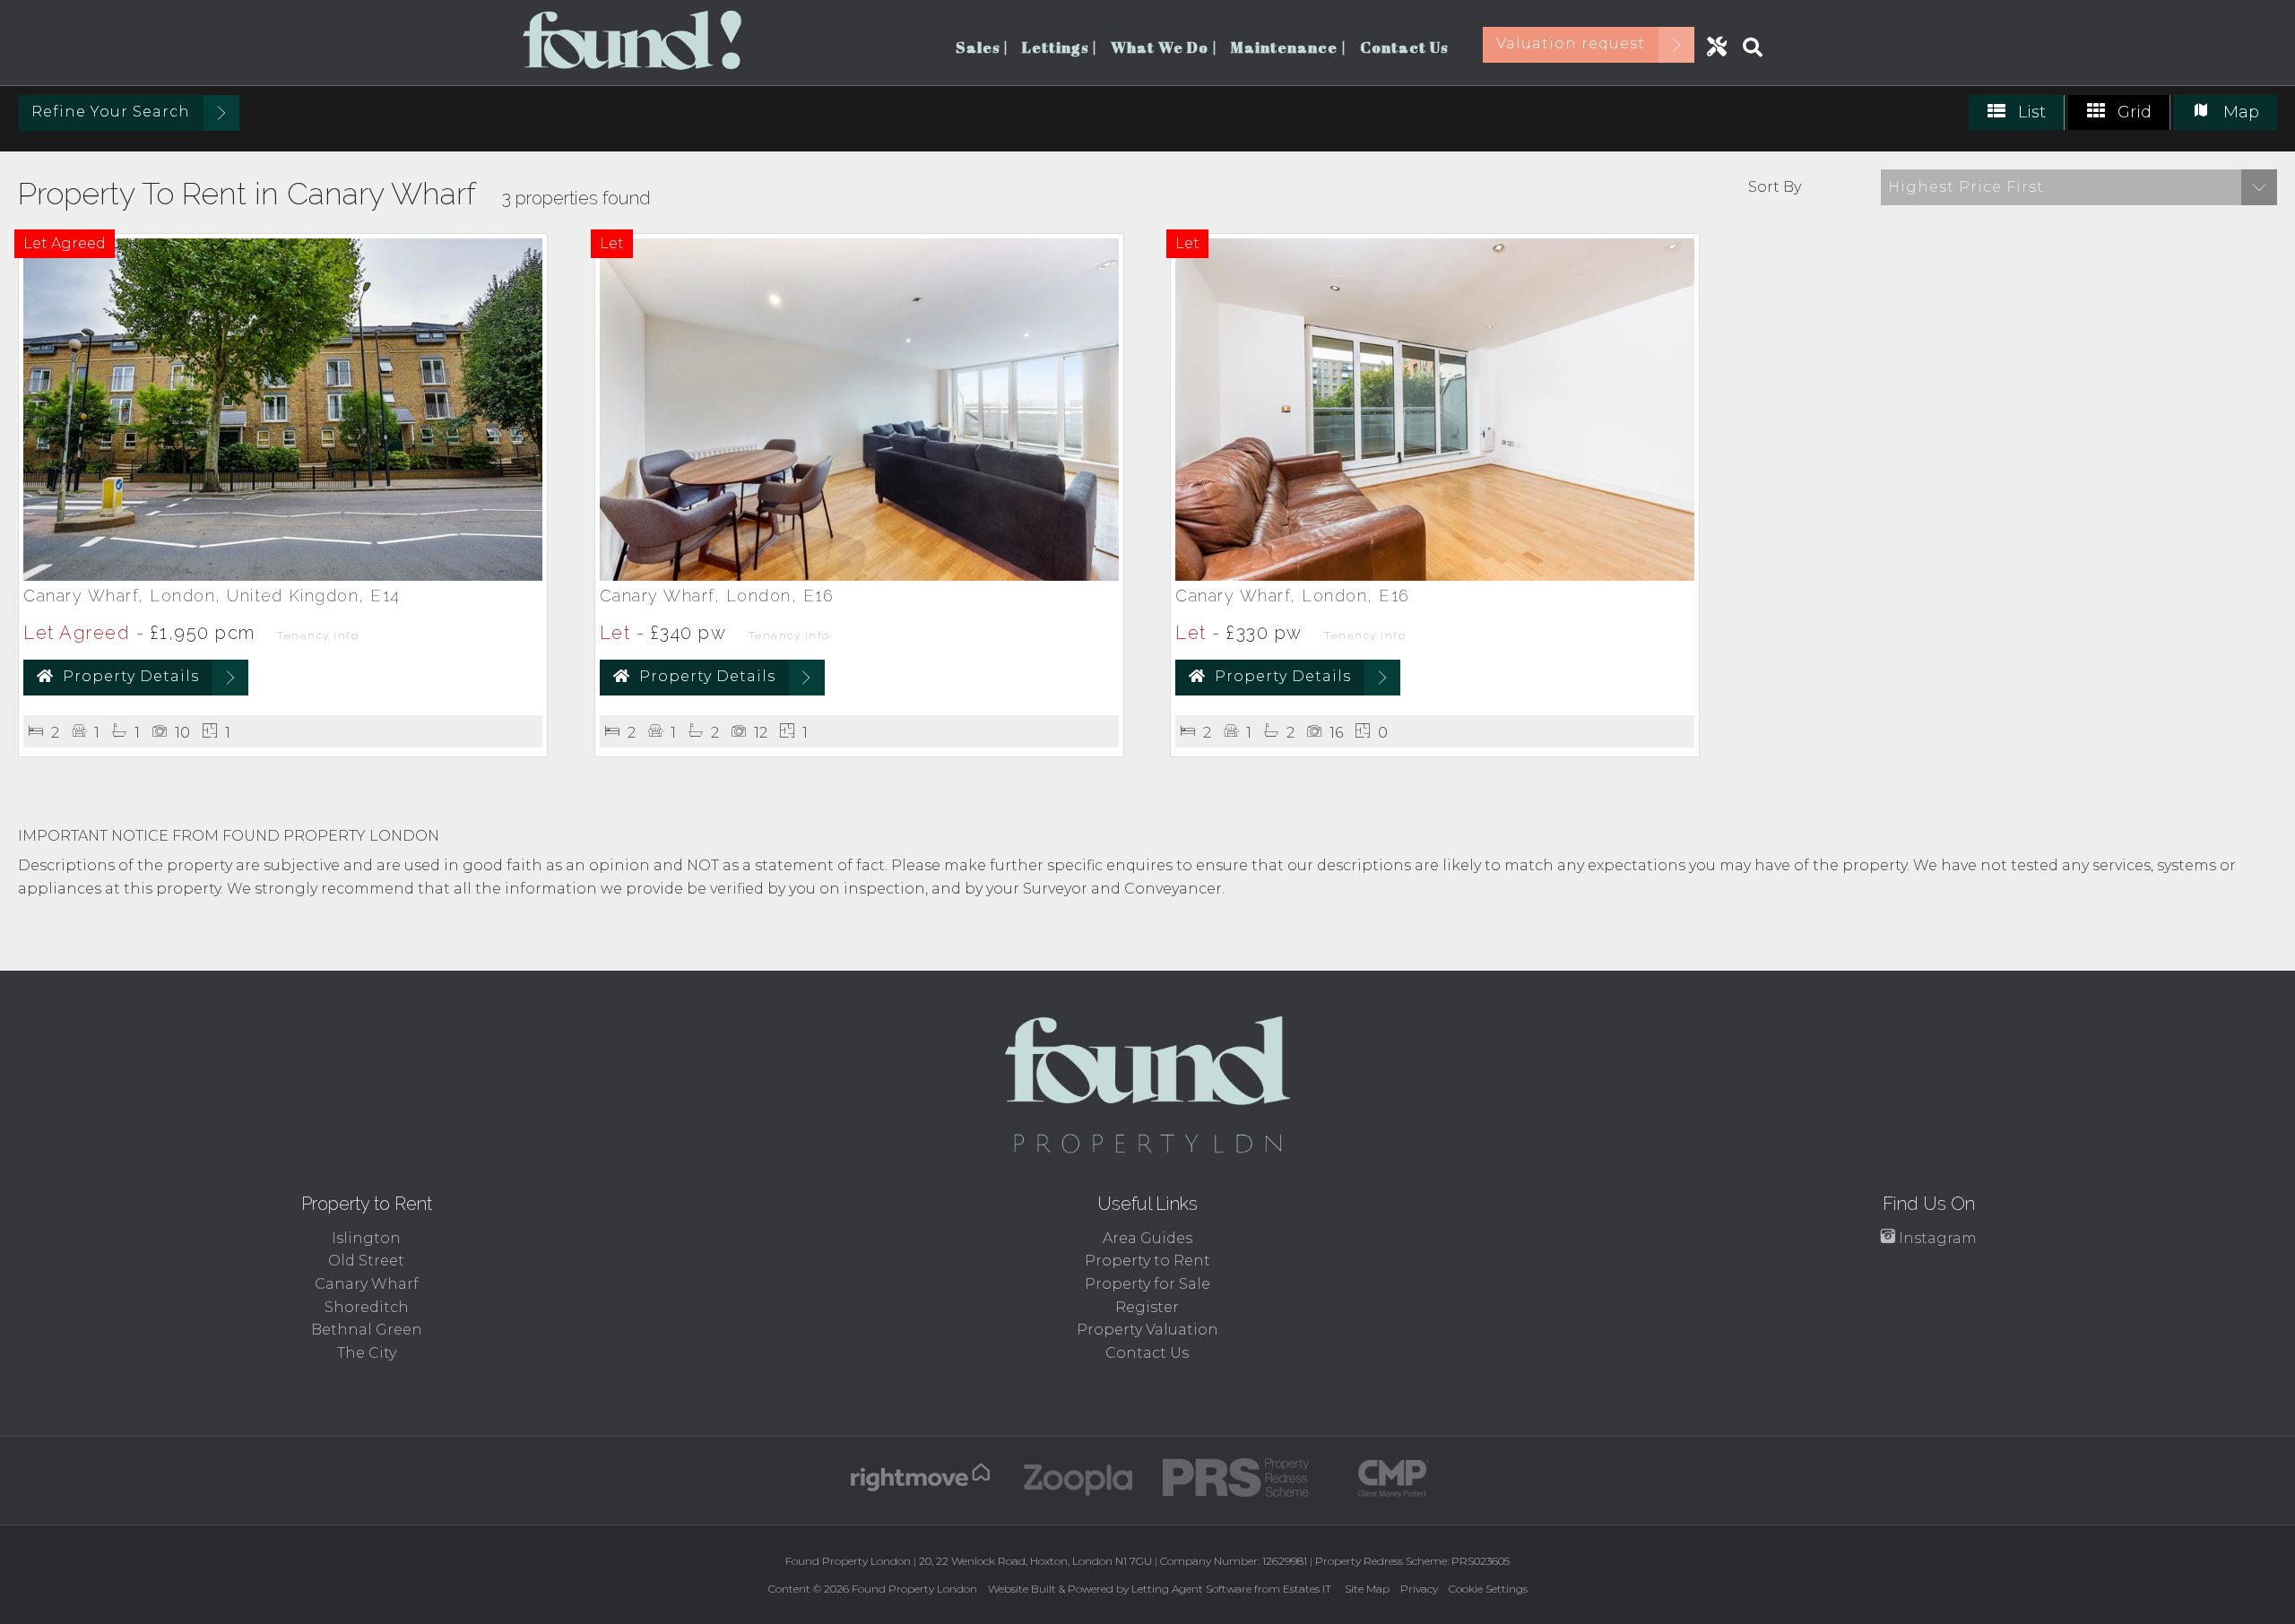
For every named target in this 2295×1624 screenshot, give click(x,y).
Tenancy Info (318, 635)
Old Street (366, 1261)
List (2030, 112)
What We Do (1164, 47)
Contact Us (1404, 47)
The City (367, 1353)
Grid (2132, 112)
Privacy (1419, 1589)
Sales (982, 47)
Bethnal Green (367, 1330)
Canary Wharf (367, 1284)
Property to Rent (1147, 1261)
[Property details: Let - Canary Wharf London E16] (859, 576)
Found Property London (914, 1589)
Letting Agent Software (1191, 1589)
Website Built (1022, 1589)
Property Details (131, 676)
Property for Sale (1147, 1284)
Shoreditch (367, 1307)
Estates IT (1307, 1589)
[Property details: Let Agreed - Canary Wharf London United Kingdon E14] (283, 576)
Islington (366, 1238)
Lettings (1060, 47)
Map (2239, 112)
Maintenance (1289, 47)
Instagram (1936, 1238)
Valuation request (1571, 43)
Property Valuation (1147, 1330)
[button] (2079, 187)
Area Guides (1147, 1238)
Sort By (1775, 187)
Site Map (1367, 1589)
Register (1147, 1307)
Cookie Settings (1488, 1589)
